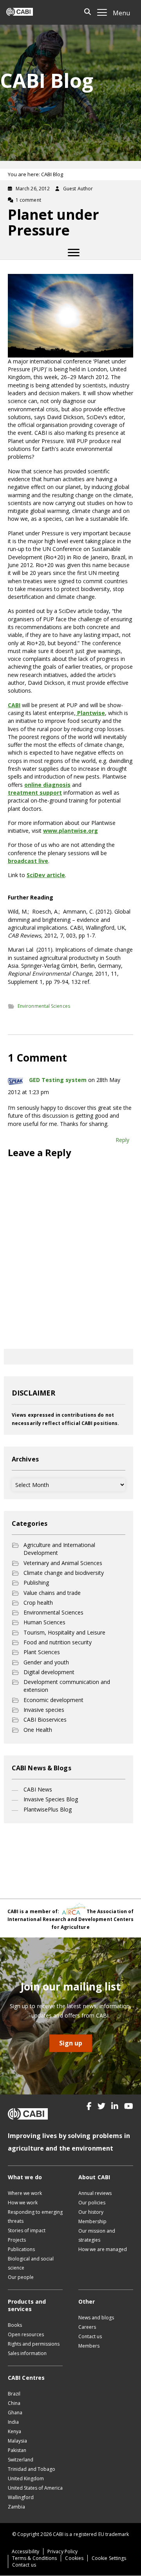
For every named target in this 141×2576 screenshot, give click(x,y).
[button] (89, 2106)
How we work (23, 2203)
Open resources (26, 2334)
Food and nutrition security (58, 1642)
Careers (87, 2327)
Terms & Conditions (34, 2558)
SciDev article (46, 875)
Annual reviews (95, 2193)
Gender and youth (46, 1662)
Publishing (36, 1583)
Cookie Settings (109, 2558)
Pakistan (17, 2450)
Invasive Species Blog (51, 1799)
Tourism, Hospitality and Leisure (64, 1632)
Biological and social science (31, 2263)
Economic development (53, 1700)
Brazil (14, 2394)
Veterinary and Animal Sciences (63, 1563)
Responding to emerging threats (35, 2217)
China (14, 2403)
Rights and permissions (34, 2344)
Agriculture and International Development (59, 1549)
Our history (91, 2212)
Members (89, 2346)
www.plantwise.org (70, 831)
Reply (122, 1140)
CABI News (38, 1789)
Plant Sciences (42, 1652)
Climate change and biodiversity (64, 1573)
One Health (38, 1730)
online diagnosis (47, 785)
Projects (17, 2240)
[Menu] (74, 253)
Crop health (38, 1603)
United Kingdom (26, 2478)
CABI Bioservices (45, 1719)
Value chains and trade (52, 1593)
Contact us (90, 2336)
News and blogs (96, 2318)
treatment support (35, 793)
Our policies (92, 2203)
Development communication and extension (67, 1686)
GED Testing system (58, 1080)
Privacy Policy (62, 2551)
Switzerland (21, 2460)
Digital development (49, 1672)
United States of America (35, 2488)
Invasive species (44, 1710)
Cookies (74, 2558)
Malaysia (17, 2441)
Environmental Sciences (44, 1006)
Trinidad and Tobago (32, 2469)
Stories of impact (27, 2230)
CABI (14, 705)
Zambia (16, 2507)
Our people (21, 2277)
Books (15, 2325)
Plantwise (90, 713)
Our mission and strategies (97, 2235)
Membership (92, 2221)
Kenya (14, 2431)
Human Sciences (44, 1622)
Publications (21, 2249)
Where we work (25, 2193)
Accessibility (25, 2551)
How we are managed (103, 2249)
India (13, 2422)
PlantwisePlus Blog (48, 1809)
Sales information (27, 2353)
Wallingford (21, 2497)
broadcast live (28, 861)
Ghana (15, 2413)
